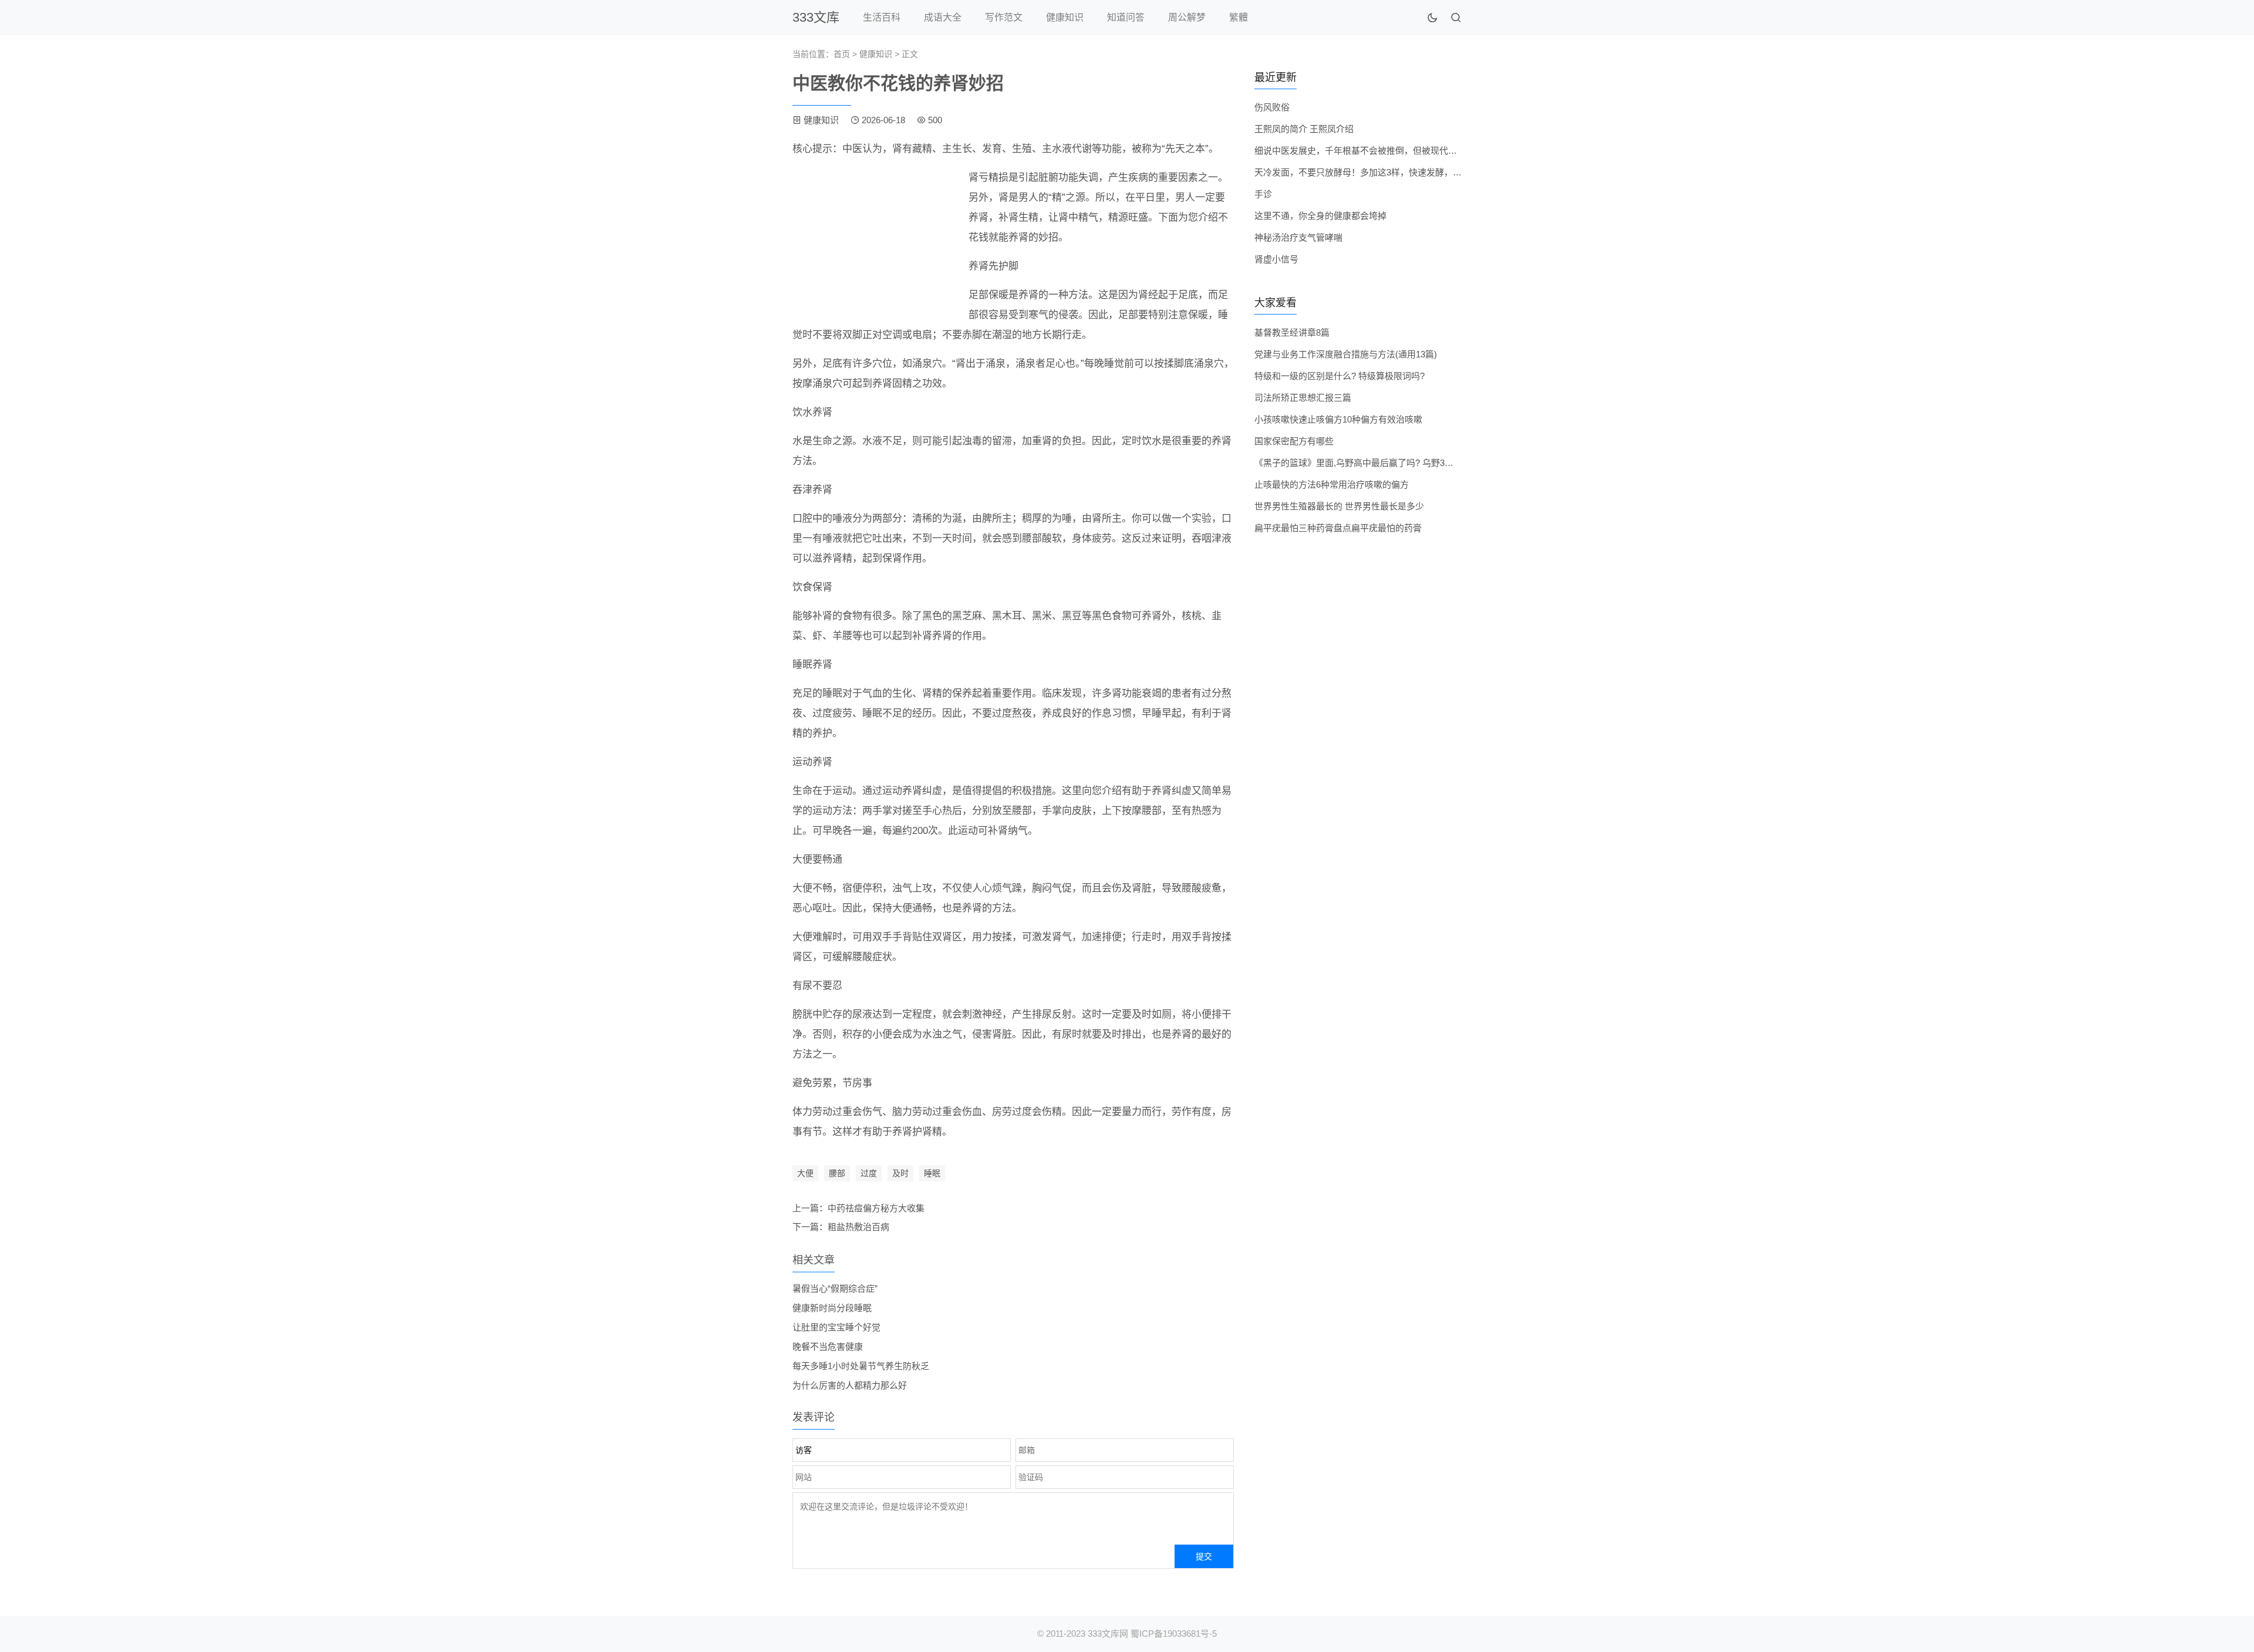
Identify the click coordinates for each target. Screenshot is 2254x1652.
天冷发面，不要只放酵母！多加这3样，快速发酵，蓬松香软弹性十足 (1389, 172)
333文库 (816, 17)
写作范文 (1004, 17)
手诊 (1263, 194)
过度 (869, 1173)
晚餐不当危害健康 (828, 1347)
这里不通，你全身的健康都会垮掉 (1320, 216)
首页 (842, 54)
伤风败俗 (1272, 107)
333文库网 (1108, 1634)
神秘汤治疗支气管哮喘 (1298, 237)
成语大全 (943, 17)
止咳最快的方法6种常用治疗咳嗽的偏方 (1332, 484)
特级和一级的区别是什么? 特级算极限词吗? (1339, 376)
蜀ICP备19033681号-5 (1174, 1634)
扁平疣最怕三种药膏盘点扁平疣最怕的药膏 (1338, 528)
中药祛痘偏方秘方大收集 (876, 1208)
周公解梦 (1187, 17)
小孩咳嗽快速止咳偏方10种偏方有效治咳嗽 (1338, 419)
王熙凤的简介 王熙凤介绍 (1304, 129)
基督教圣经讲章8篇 (1292, 332)
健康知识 (1065, 17)
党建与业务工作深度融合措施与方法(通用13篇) (1346, 354)
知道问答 (1126, 17)
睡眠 (932, 1173)
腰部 (837, 1173)
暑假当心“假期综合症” (835, 1288)
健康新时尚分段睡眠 (832, 1308)
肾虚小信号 (1276, 259)
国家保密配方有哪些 (1294, 441)
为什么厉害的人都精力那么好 (850, 1385)
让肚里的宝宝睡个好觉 (836, 1327)
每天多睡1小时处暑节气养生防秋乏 (861, 1366)
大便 (805, 1173)
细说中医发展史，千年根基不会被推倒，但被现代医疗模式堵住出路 (1386, 151)
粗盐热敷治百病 (858, 1227)
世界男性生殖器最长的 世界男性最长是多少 (1339, 506)
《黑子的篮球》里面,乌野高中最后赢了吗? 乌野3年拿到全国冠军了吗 (1389, 463)
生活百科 (882, 17)
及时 (900, 1173)
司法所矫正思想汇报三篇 (1303, 398)
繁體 (1239, 17)
